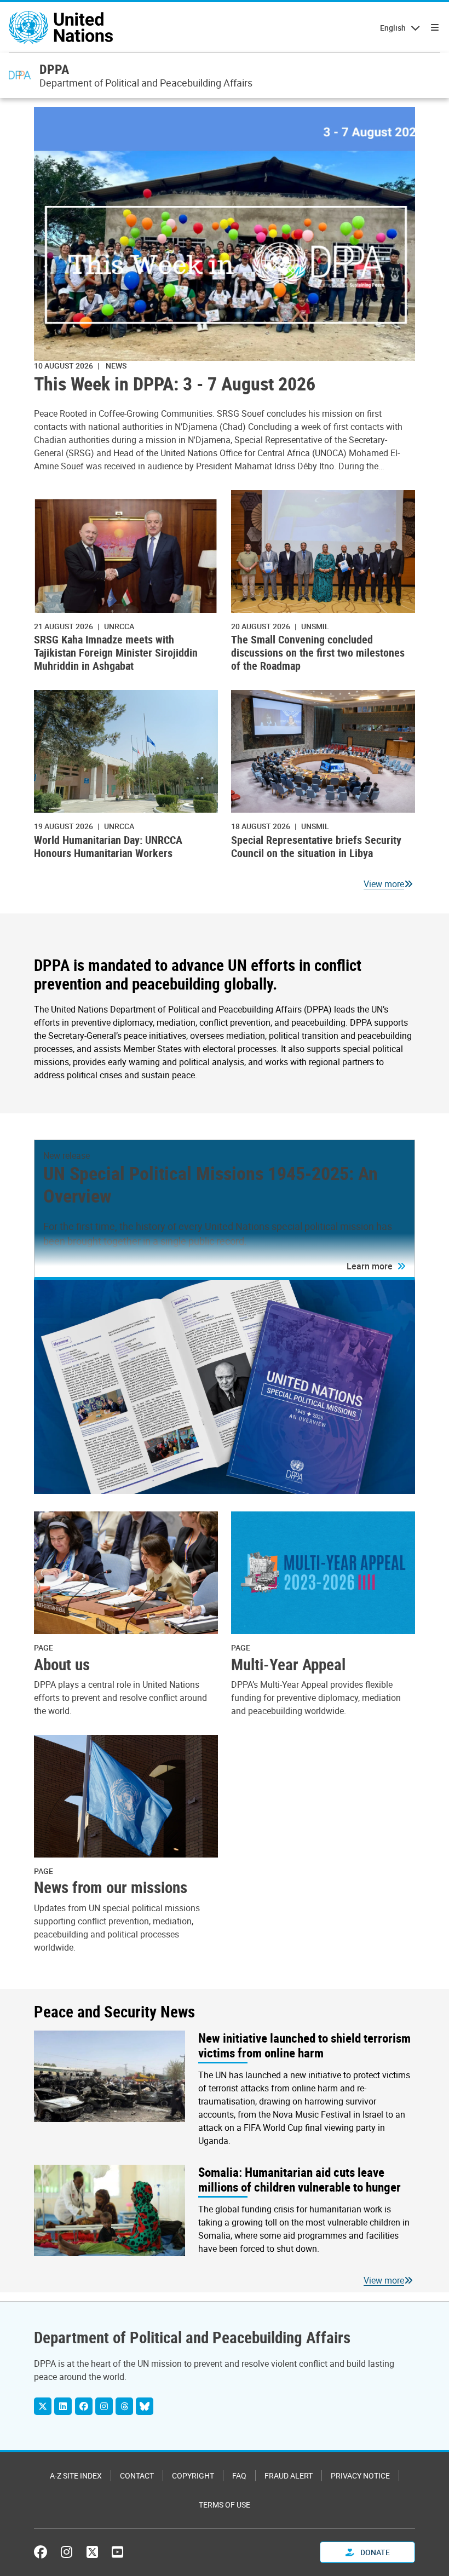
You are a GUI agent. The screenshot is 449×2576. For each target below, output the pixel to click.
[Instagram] (104, 2406)
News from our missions (111, 1887)
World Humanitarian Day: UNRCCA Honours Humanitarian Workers (108, 846)
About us (62, 1664)
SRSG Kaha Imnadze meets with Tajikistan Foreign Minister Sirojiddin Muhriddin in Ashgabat (116, 652)
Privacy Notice (360, 2476)
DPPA (54, 69)
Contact (137, 2476)
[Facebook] (84, 2406)
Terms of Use (225, 2505)
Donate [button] (374, 2552)
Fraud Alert (289, 2476)
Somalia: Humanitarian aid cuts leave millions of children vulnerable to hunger (300, 2180)
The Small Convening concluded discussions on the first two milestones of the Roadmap (318, 652)
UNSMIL (315, 626)
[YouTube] (117, 2552)
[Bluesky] (145, 2406)
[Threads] (124, 2406)
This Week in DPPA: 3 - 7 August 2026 (175, 384)
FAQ (239, 2476)
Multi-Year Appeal (288, 1664)
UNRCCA (119, 626)
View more (384, 884)
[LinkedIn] (63, 2406)
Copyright (193, 2476)
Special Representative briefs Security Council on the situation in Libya (316, 846)
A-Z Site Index (76, 2476)
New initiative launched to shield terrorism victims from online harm (304, 2046)
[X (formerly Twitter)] (92, 2552)
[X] (43, 2406)
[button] (376, 1266)
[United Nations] (61, 27)
